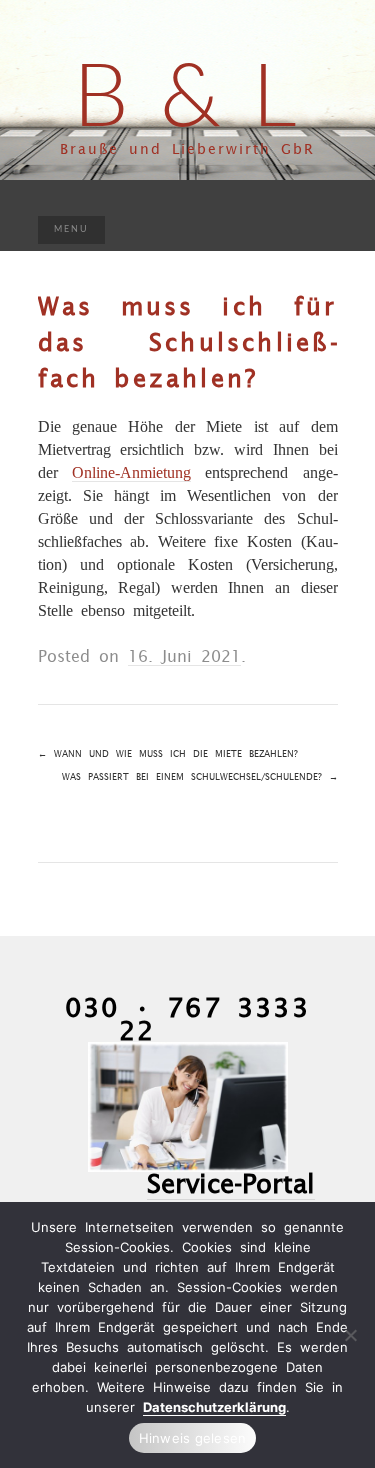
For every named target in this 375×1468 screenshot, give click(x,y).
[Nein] (350, 1335)
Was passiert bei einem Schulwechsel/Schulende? (200, 776)
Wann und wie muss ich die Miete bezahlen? (168, 753)
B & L (187, 92)
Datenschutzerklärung (214, 1407)
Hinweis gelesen (193, 1438)
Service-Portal (231, 1183)
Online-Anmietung (131, 472)
